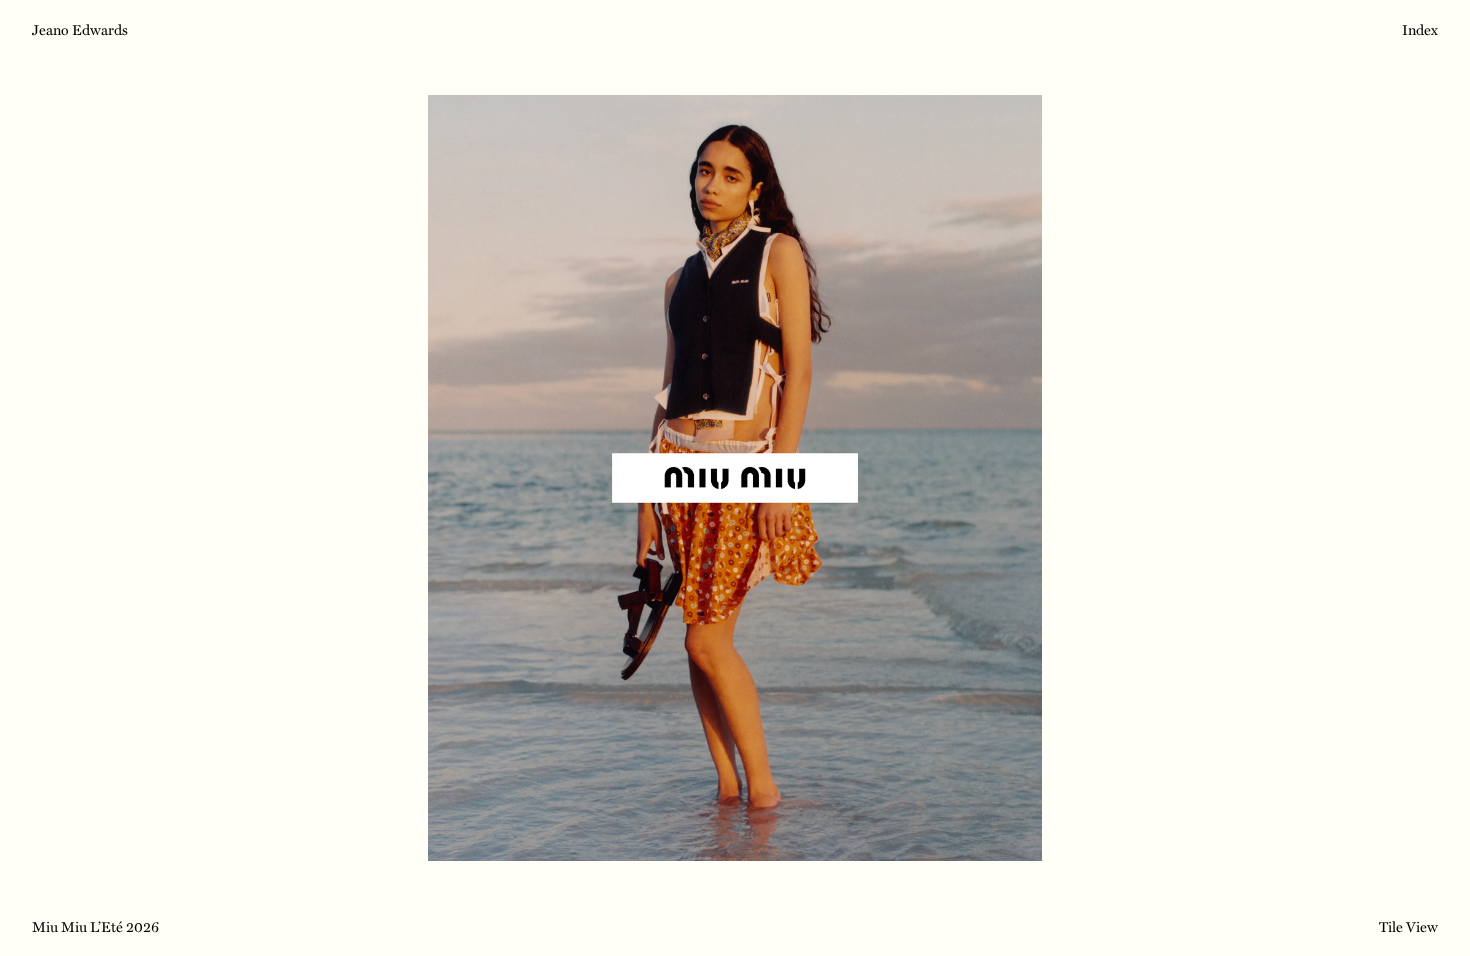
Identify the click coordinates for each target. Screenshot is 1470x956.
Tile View (1408, 925)
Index (1420, 30)
